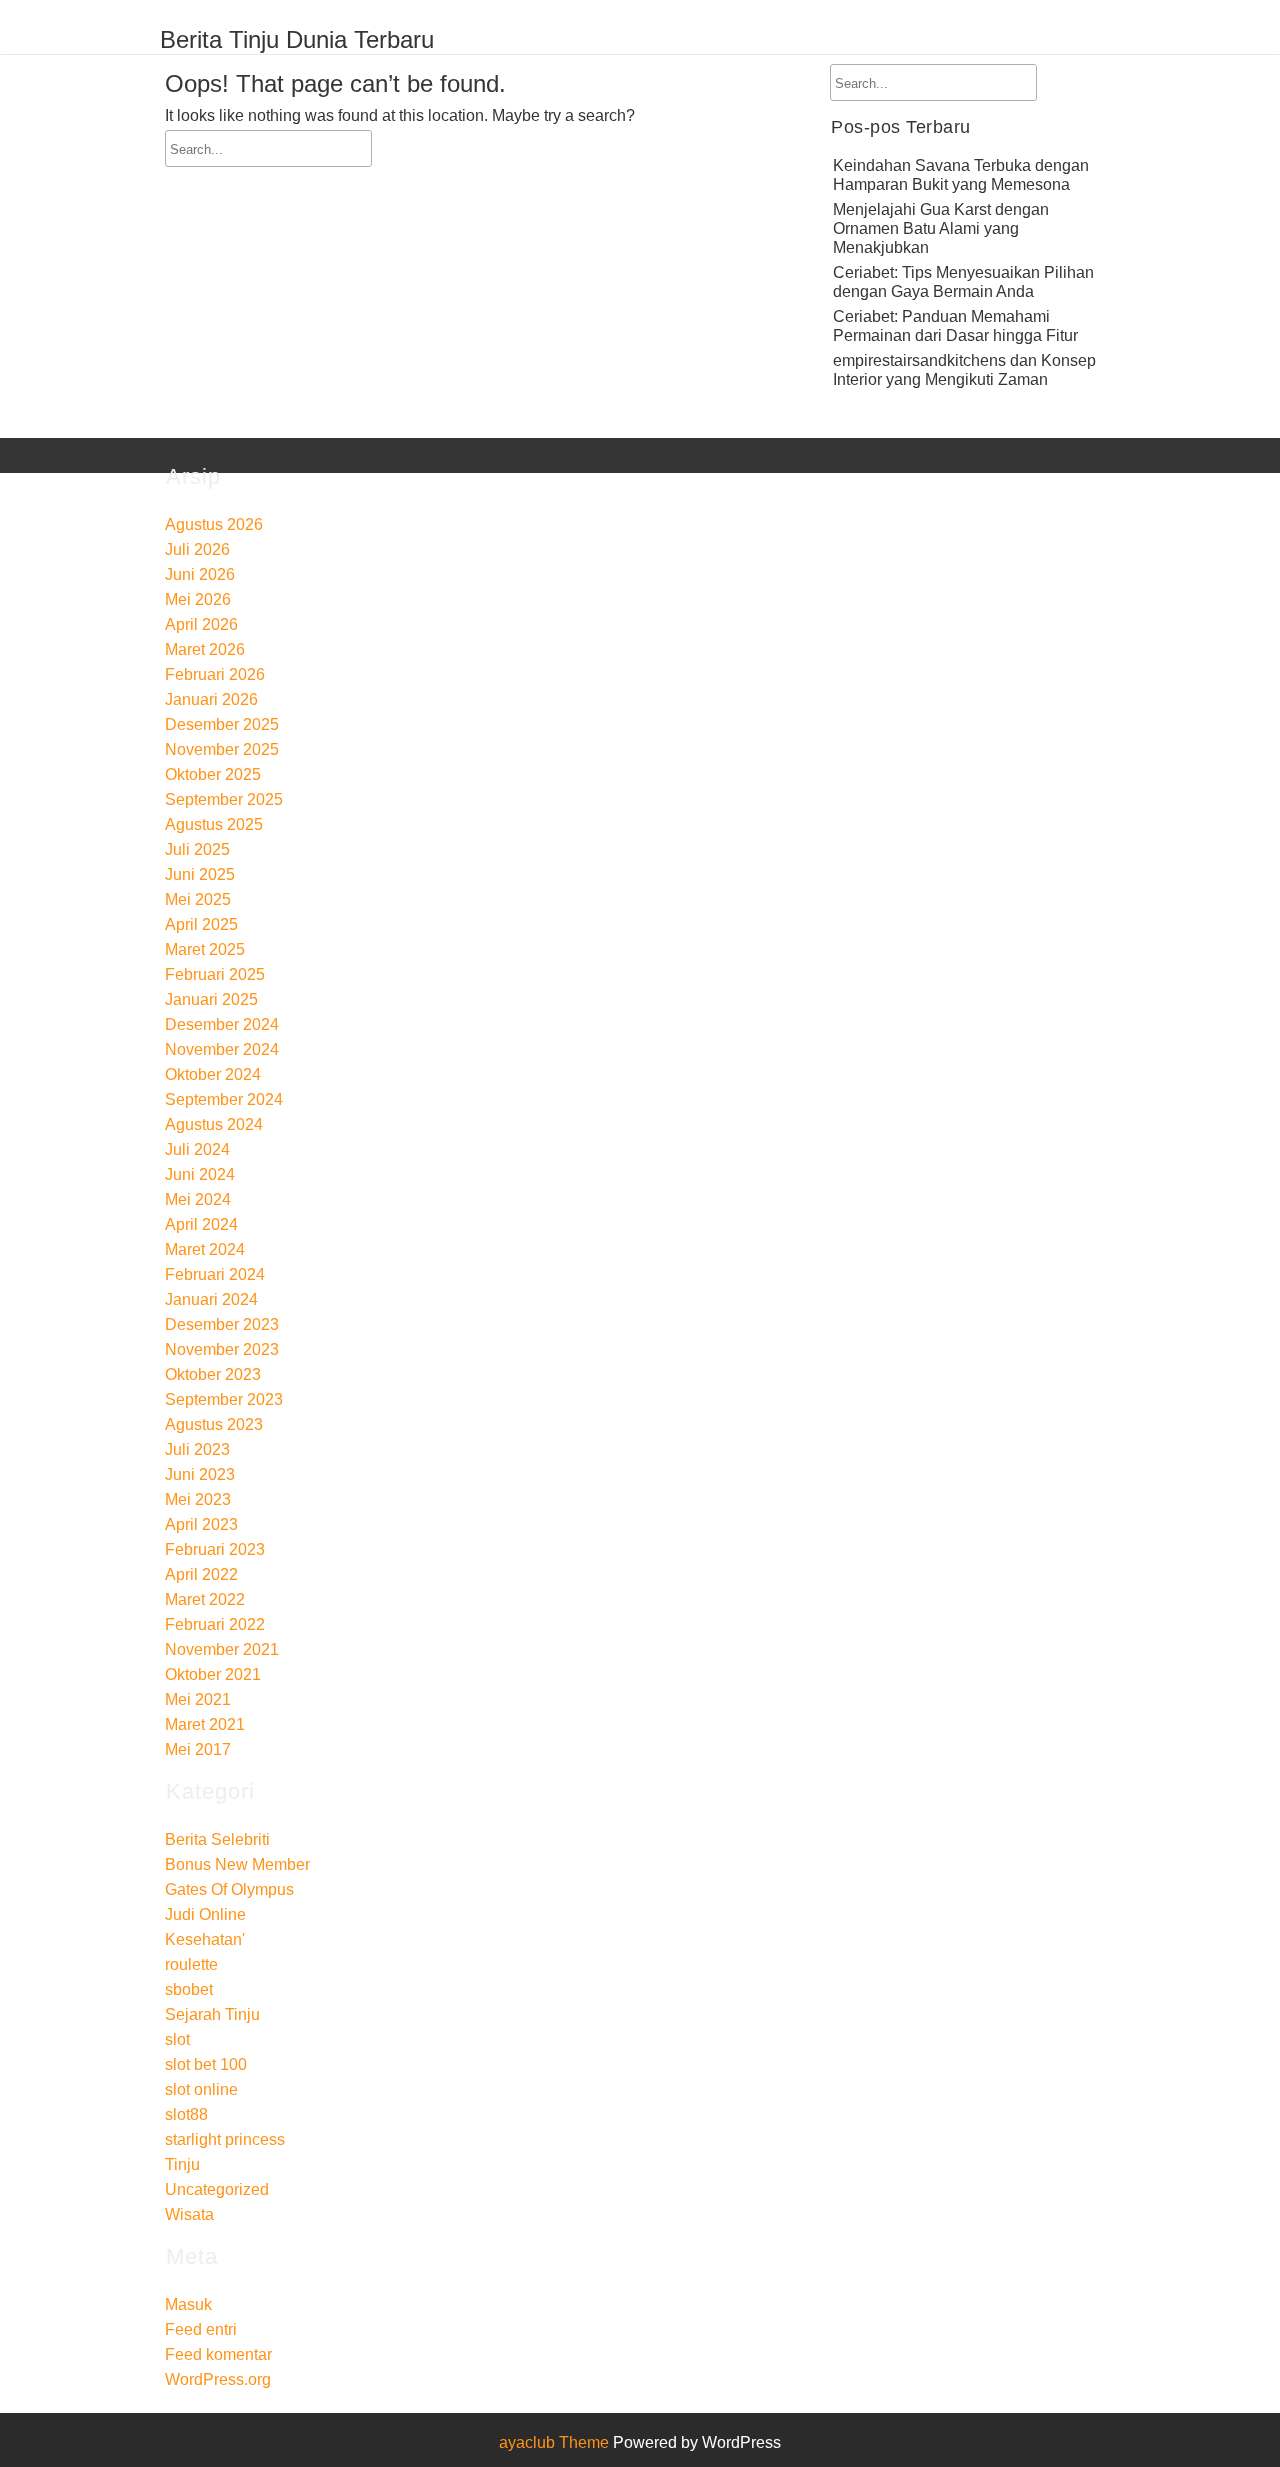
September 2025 (224, 799)
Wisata (189, 2214)
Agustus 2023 (214, 1424)
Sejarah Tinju (212, 2014)
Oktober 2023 (213, 1374)
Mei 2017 (198, 1749)
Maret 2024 (205, 1249)
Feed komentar (218, 2354)
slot (177, 2039)
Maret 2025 (205, 949)
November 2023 (222, 1349)
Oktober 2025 (213, 774)
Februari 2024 (215, 1274)
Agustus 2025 (214, 824)
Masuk (188, 2304)
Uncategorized (217, 2189)
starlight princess (225, 2139)
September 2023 (224, 1399)
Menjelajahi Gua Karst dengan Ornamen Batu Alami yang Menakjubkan (941, 228)
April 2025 (201, 924)
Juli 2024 (197, 1149)
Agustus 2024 (214, 1124)
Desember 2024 (222, 1024)
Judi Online (205, 1914)
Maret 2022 (205, 1599)
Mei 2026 (198, 599)
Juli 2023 (197, 1449)
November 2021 (222, 1649)
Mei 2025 (198, 899)
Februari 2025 (215, 974)
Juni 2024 (200, 1174)
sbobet (189, 1989)
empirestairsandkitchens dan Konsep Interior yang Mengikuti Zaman (964, 370)
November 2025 (222, 749)
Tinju (182, 2164)
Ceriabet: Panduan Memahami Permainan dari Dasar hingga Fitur (955, 326)
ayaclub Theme (556, 2442)
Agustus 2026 (214, 524)
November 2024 (222, 1049)
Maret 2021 (205, 1724)
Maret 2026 (205, 649)
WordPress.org (218, 2379)
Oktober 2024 (213, 1074)
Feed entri (201, 2329)
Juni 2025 (200, 874)
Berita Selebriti (217, 1839)
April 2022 (201, 1574)
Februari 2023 (215, 1549)
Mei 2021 (198, 1699)
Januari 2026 (211, 699)
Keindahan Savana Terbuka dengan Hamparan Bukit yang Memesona (961, 175)
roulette (191, 1964)
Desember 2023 (222, 1324)
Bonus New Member (237, 1864)
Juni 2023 (200, 1474)
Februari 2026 (215, 674)
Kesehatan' (205, 1939)
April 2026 (201, 624)
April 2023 (201, 1524)
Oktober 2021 (213, 1674)
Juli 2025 (197, 849)
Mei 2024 (198, 1199)
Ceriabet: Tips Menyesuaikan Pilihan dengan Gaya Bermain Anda (963, 282)
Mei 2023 (198, 1499)
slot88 (186, 2114)
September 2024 (224, 1099)
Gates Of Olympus (229, 1889)
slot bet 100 (206, 2064)
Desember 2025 (222, 724)
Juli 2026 (197, 549)
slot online (201, 2089)
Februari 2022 (215, 1624)
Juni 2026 (200, 574)
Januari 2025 (211, 999)
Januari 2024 (211, 1299)
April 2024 (201, 1224)
